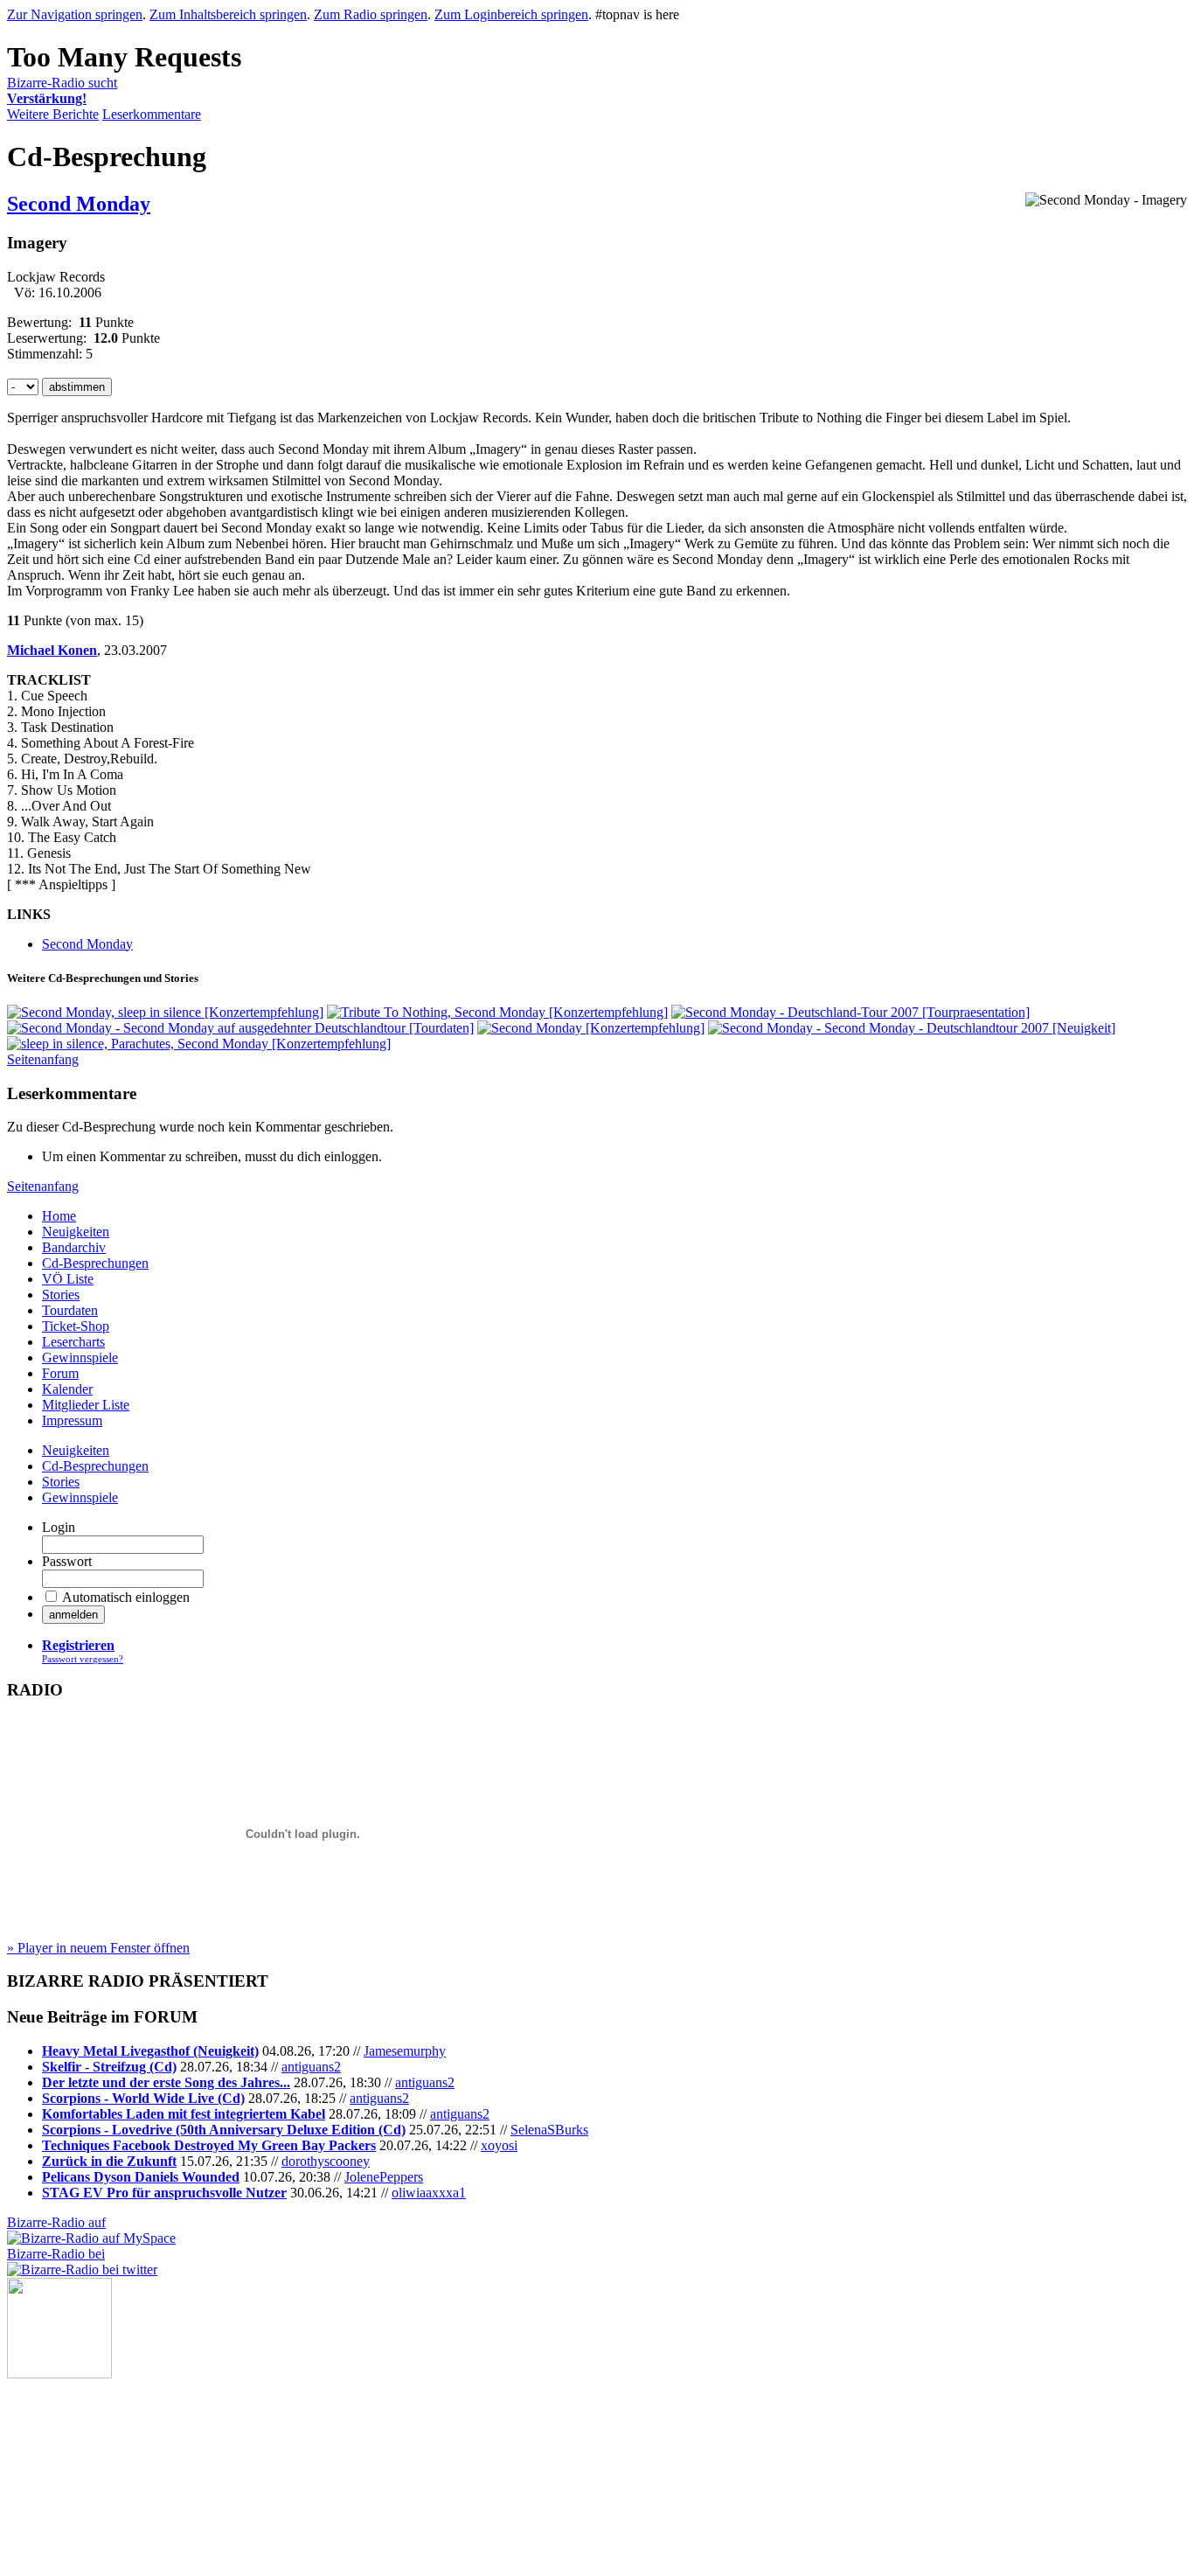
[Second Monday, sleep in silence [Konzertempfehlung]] (165, 1012)
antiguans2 (311, 2067)
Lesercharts (73, 1342)
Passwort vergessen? (83, 1659)
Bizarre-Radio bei (56, 2254)
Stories (61, 1295)
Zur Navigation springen (75, 14)
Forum (60, 1373)
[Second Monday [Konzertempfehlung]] (591, 1028)
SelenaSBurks (549, 2130)
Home (59, 1216)
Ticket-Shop (76, 1326)
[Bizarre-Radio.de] (59, 2374)
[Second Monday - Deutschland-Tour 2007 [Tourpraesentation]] (850, 1012)
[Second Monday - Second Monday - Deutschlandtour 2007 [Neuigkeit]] (912, 1028)
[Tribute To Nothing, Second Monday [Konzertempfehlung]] (497, 1012)
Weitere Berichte (53, 114)
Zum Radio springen (371, 14)
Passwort (67, 1561)
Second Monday (79, 204)
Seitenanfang (43, 1059)
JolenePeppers (384, 2177)
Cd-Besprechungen (95, 1263)
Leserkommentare (152, 114)
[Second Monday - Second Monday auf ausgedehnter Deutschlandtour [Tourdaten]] (240, 1028)
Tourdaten (70, 1310)
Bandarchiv (74, 1247)
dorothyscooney (326, 2161)
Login (59, 1527)
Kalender (67, 1389)
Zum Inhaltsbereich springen (228, 14)
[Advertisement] (94, 2466)
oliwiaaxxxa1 (429, 2193)
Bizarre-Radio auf (56, 2222)
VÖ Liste (68, 1279)
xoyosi (499, 2145)
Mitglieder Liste (86, 1405)
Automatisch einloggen (126, 1597)
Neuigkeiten (76, 1232)
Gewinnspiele (80, 1358)
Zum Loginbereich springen (511, 14)
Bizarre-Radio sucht (62, 91)
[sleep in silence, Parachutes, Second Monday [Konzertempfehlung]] (199, 1044)
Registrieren (78, 1645)
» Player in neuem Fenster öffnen (98, 1948)
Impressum (72, 1420)
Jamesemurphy (405, 2051)
